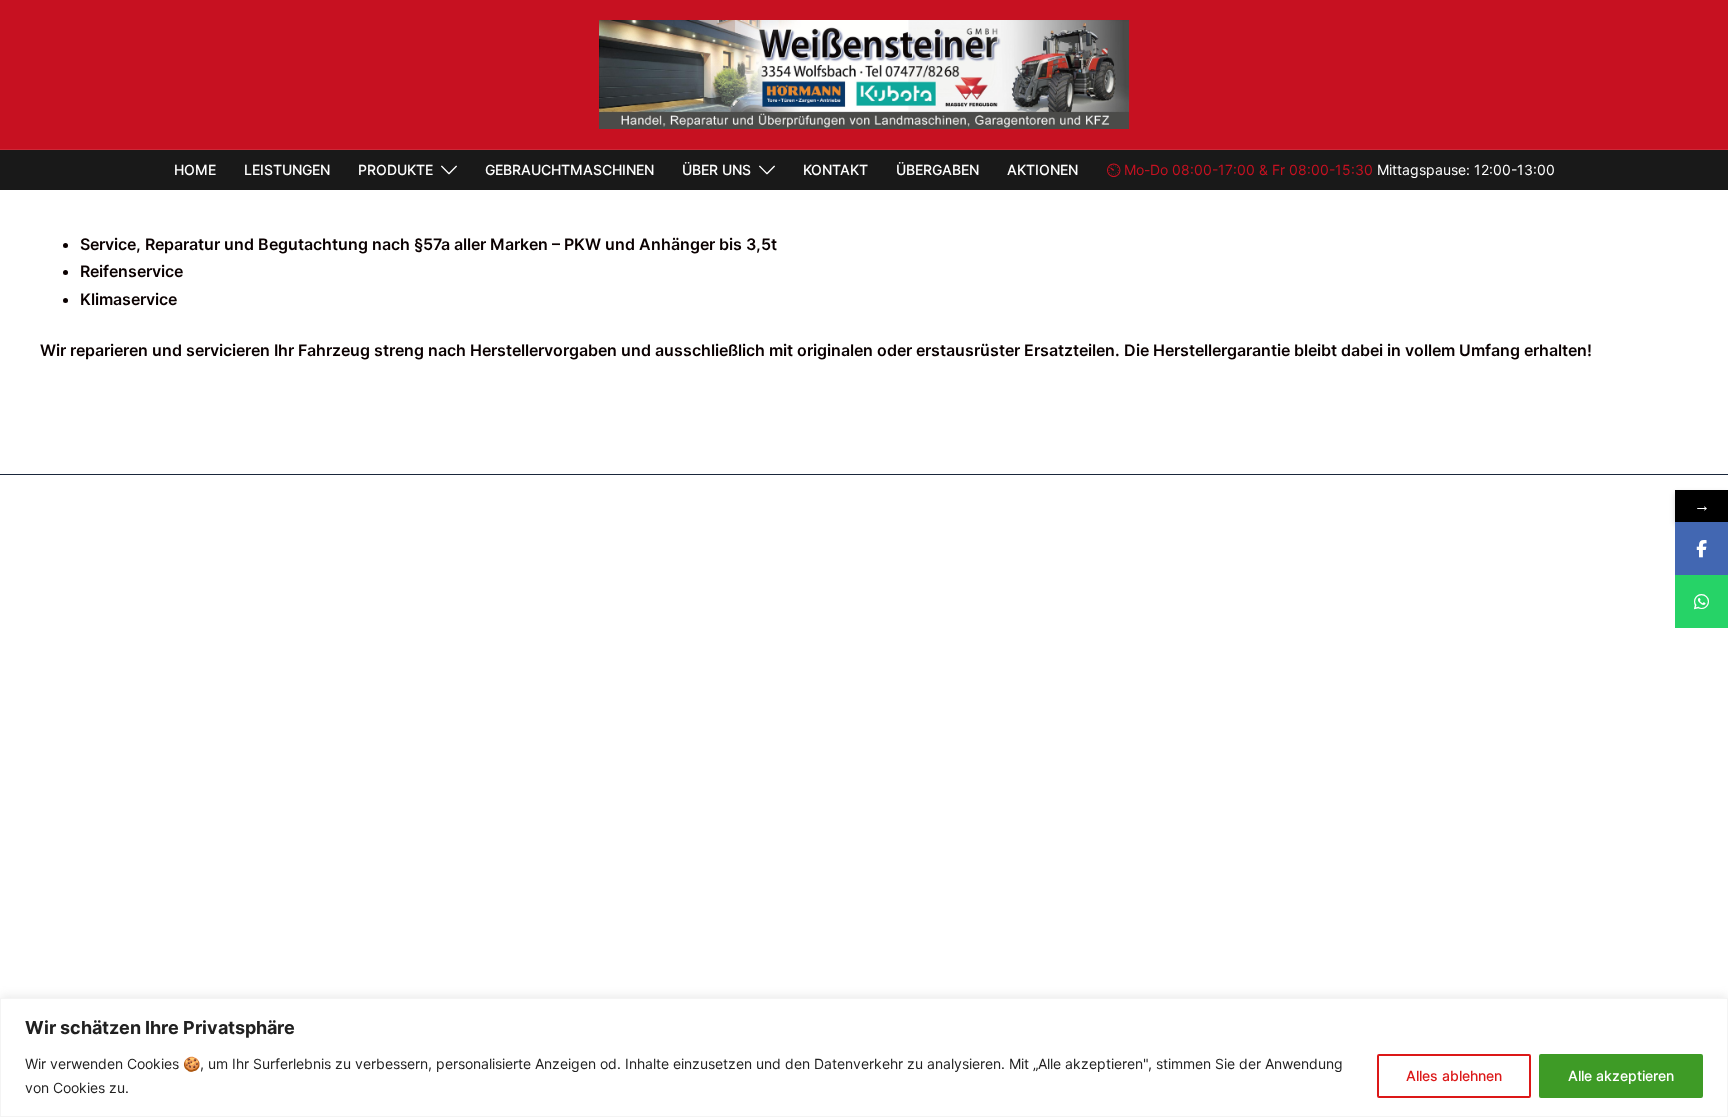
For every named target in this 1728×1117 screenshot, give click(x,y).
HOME (195, 169)
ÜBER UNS (716, 169)
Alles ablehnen (1454, 1075)
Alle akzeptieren (1621, 1075)
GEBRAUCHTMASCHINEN (569, 169)
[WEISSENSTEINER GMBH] (863, 73)
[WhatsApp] (1701, 601)
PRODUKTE (395, 169)
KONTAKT (835, 169)
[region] (864, 1057)
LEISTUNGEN (287, 169)
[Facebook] (1701, 548)
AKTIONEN (1042, 169)
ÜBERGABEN (937, 169)
